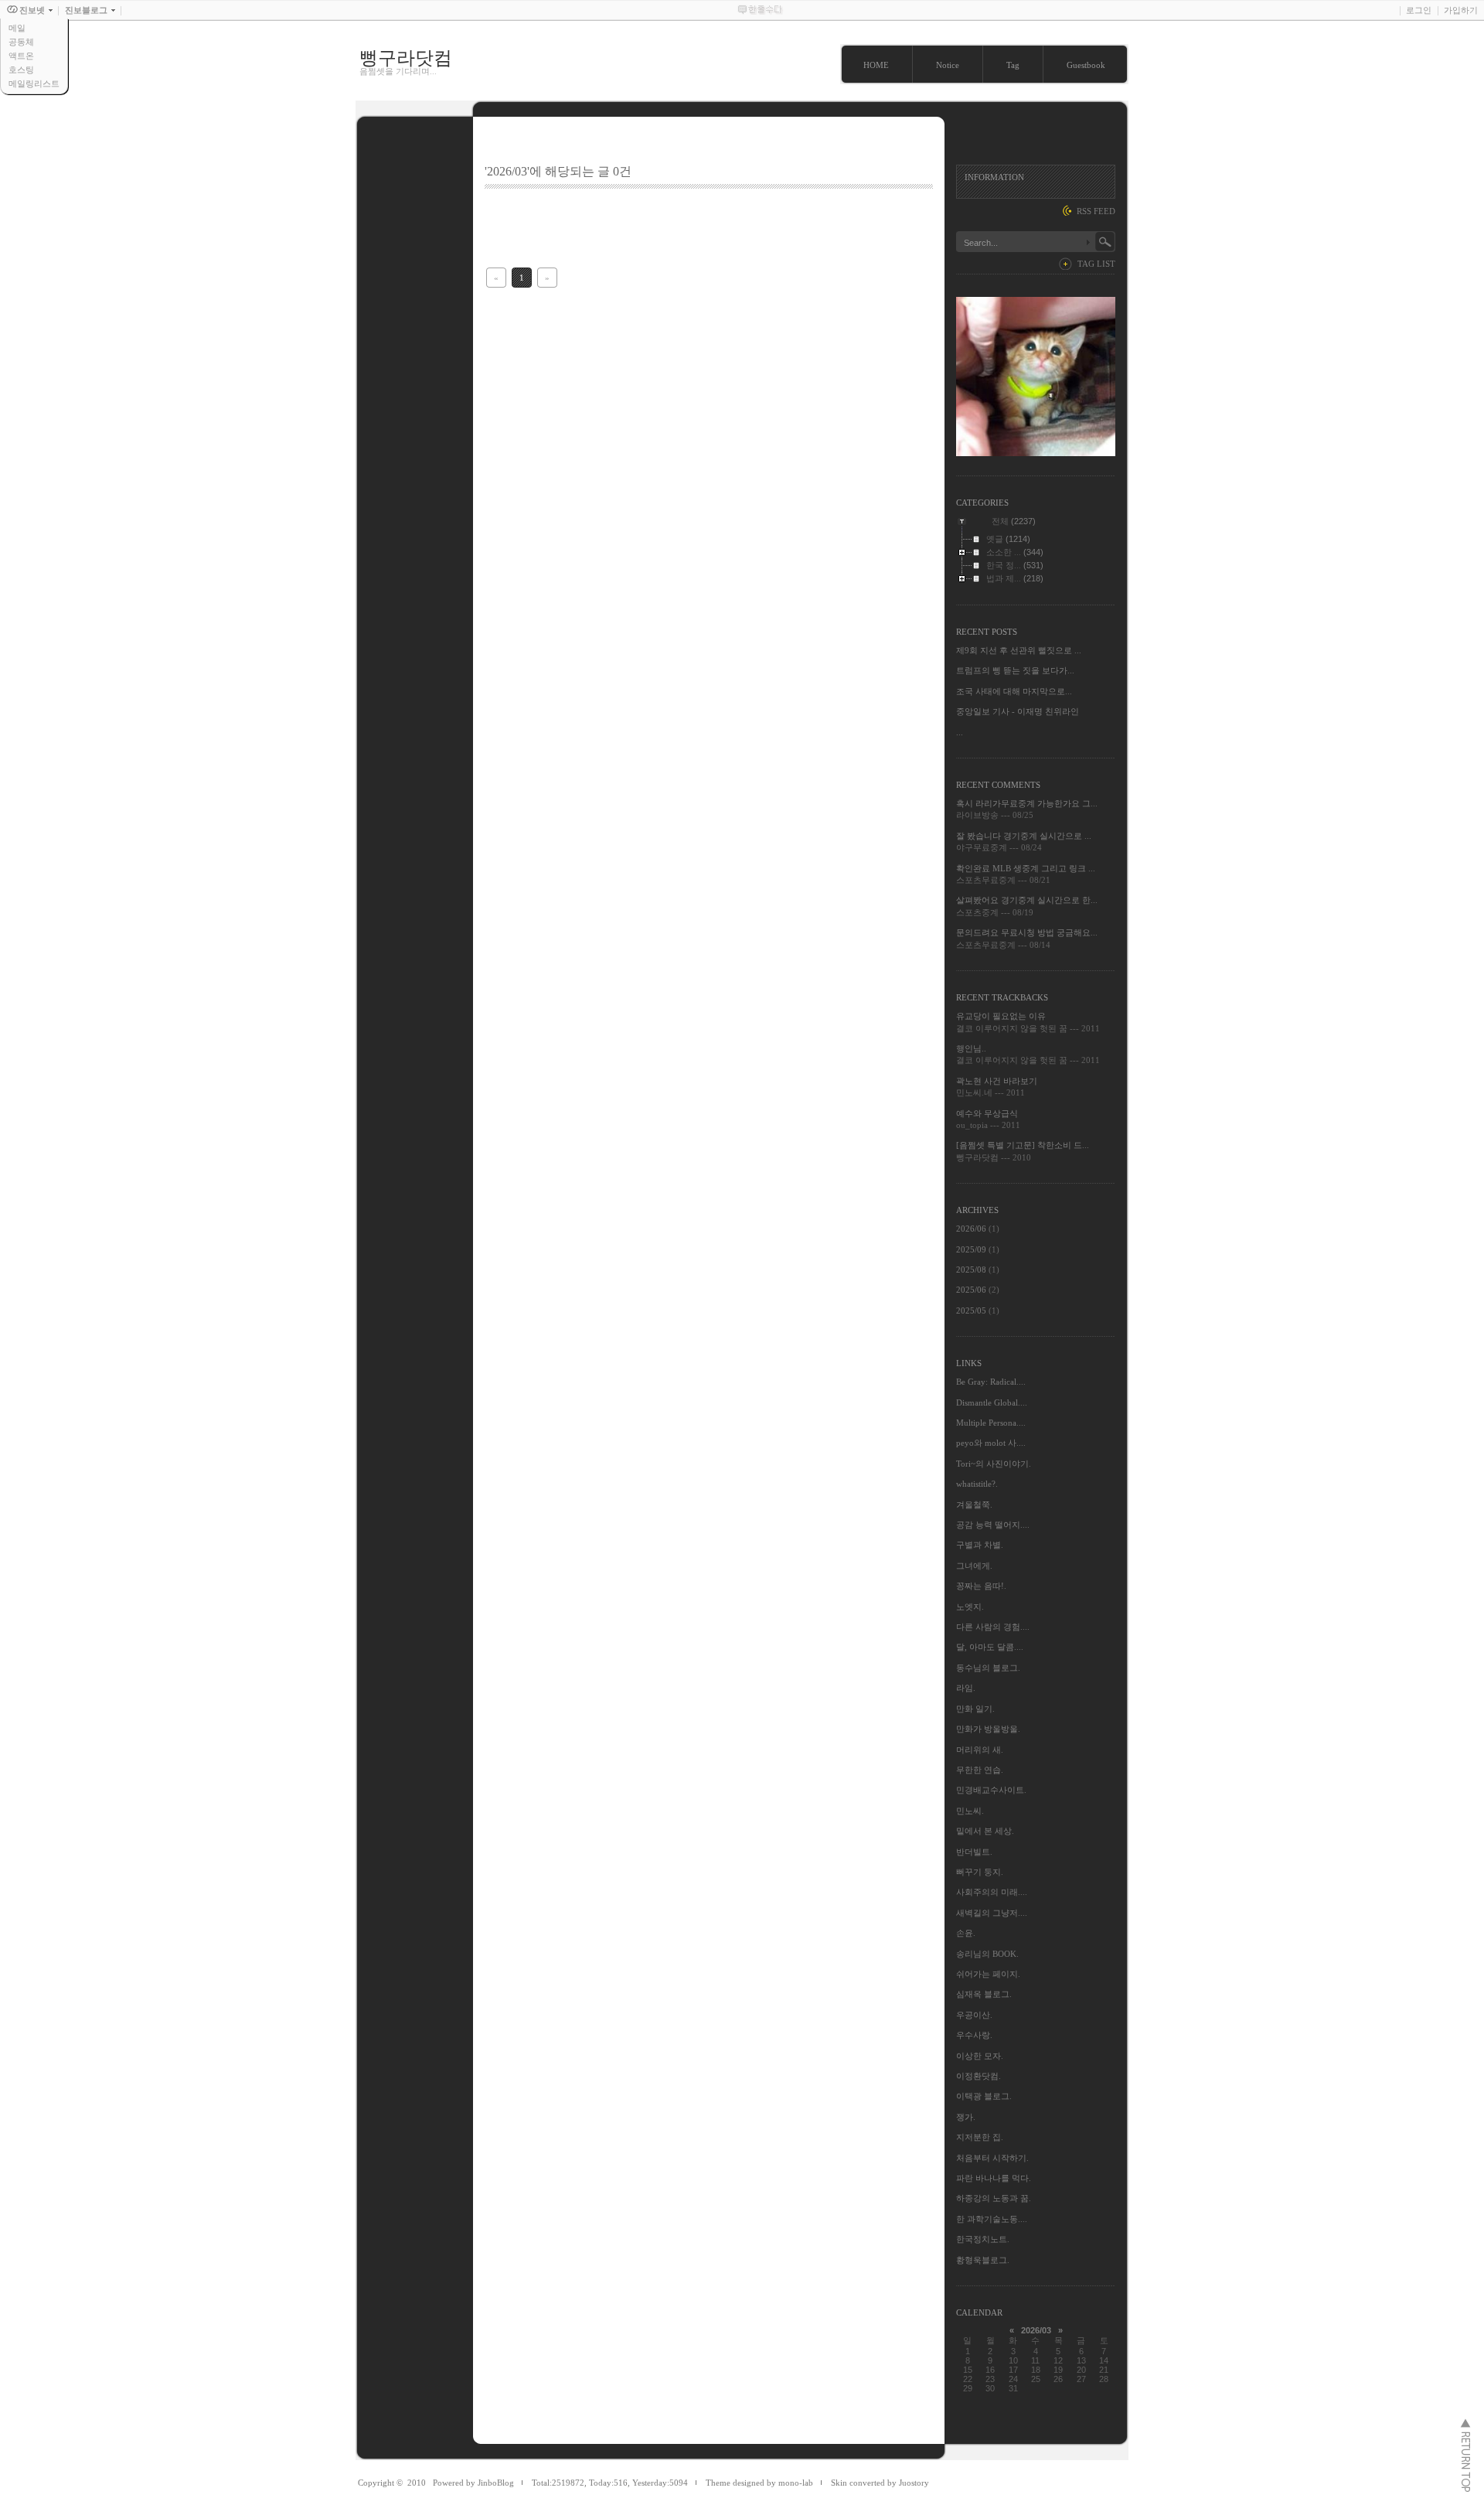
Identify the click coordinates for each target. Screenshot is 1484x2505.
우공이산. (974, 2015)
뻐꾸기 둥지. (980, 1872)
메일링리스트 (34, 83)
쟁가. (966, 2117)
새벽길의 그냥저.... (992, 1913)
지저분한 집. (980, 2137)
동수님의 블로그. (988, 1668)
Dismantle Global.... (992, 1402)
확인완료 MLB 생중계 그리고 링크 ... (1026, 868)
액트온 (21, 56)
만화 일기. (975, 1709)
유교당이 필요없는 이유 (1001, 1016)
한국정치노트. (983, 2239)
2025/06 (972, 1290)
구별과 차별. (980, 1545)
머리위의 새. (980, 1750)
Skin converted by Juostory (880, 2483)
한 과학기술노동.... (992, 2219)
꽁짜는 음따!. (981, 1586)
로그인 (1419, 10)
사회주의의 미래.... (992, 1892)
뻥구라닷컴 (406, 58)
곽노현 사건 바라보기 (997, 1081)
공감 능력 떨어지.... (993, 1525)
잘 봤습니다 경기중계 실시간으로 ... (1024, 836)
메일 (17, 28)
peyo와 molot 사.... (991, 1443)
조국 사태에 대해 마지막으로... (1014, 691)
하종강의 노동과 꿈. (994, 2198)
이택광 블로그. (984, 2096)
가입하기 (1461, 10)
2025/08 (972, 1270)
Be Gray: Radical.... (991, 1382)
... (960, 732)
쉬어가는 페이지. (988, 1974)
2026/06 (972, 1229)
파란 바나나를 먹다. (994, 2178)
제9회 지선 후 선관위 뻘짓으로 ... (1019, 650)
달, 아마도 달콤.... (990, 1647)
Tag (1013, 65)
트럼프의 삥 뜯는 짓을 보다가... (1015, 670)
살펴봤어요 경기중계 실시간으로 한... (1027, 900)
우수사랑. (974, 2035)
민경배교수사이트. (991, 1790)
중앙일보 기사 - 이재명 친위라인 (1018, 711)
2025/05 (972, 1310)
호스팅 (21, 70)
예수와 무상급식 (987, 1113)
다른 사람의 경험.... (993, 1627)
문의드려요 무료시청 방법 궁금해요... (1027, 932)
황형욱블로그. (983, 2260)
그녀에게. (974, 1566)
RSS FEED (1096, 211)
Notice (948, 65)
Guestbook (1086, 65)
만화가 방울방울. (988, 1729)
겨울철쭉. (974, 1505)
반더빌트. (974, 1852)
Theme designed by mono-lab (759, 2483)
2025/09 (972, 1249)
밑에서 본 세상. (985, 1831)
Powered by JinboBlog (473, 2483)
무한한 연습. (980, 1770)
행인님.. (971, 1048)
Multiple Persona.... (991, 1423)
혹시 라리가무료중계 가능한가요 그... (1027, 803)
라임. (966, 1688)
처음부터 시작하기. (992, 2158)
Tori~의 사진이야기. (994, 1464)
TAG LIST (1096, 264)
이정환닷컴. (979, 2076)
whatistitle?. (977, 1484)
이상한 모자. (980, 2056)
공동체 (21, 42)
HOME (876, 65)
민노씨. (970, 1811)
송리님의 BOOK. (987, 1954)
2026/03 (1036, 2330)
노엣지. (970, 1607)
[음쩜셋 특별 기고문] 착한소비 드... (1023, 1145)
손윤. (966, 1933)
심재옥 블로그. (984, 1994)
